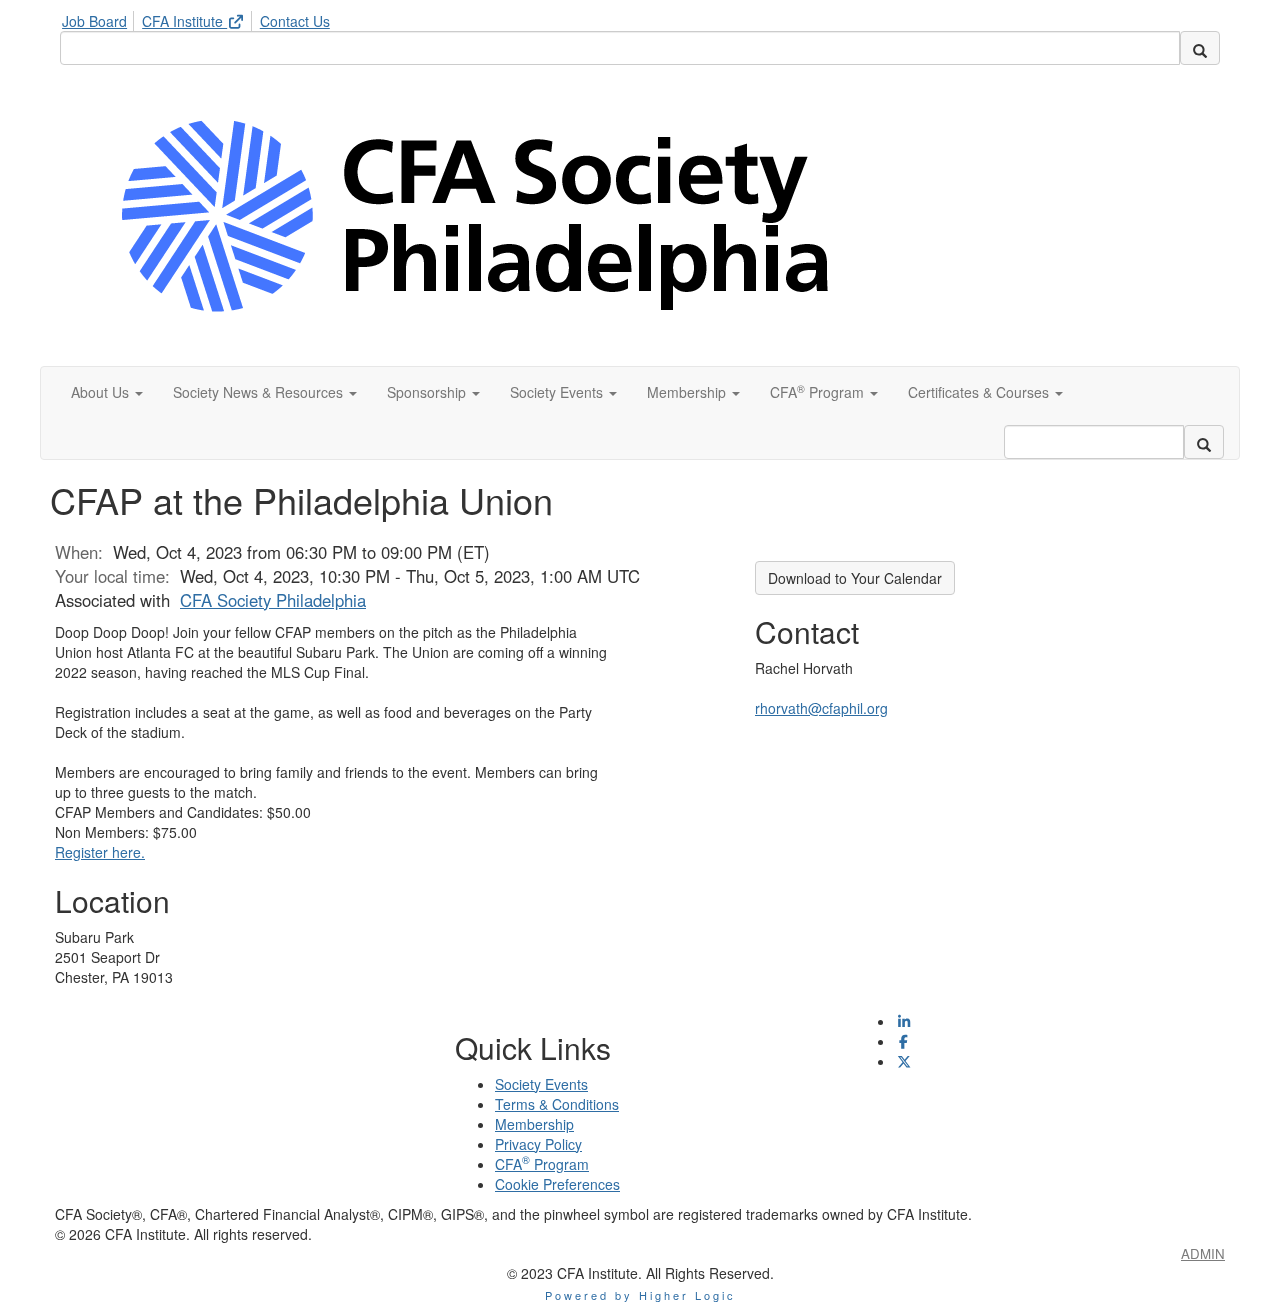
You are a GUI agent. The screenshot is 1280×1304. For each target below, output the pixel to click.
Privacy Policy (538, 1144)
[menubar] (201, 18)
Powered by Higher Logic (640, 1295)
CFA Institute (184, 21)
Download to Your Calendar (855, 578)
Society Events (541, 1084)
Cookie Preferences (557, 1184)
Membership (534, 1124)
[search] (1200, 48)
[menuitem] (100, 18)
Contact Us (295, 21)
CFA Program (542, 1164)
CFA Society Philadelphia (273, 600)
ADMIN (1203, 1253)
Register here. (100, 852)
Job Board (94, 21)
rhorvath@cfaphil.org (821, 708)
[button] (107, 392)
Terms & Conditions (557, 1104)
